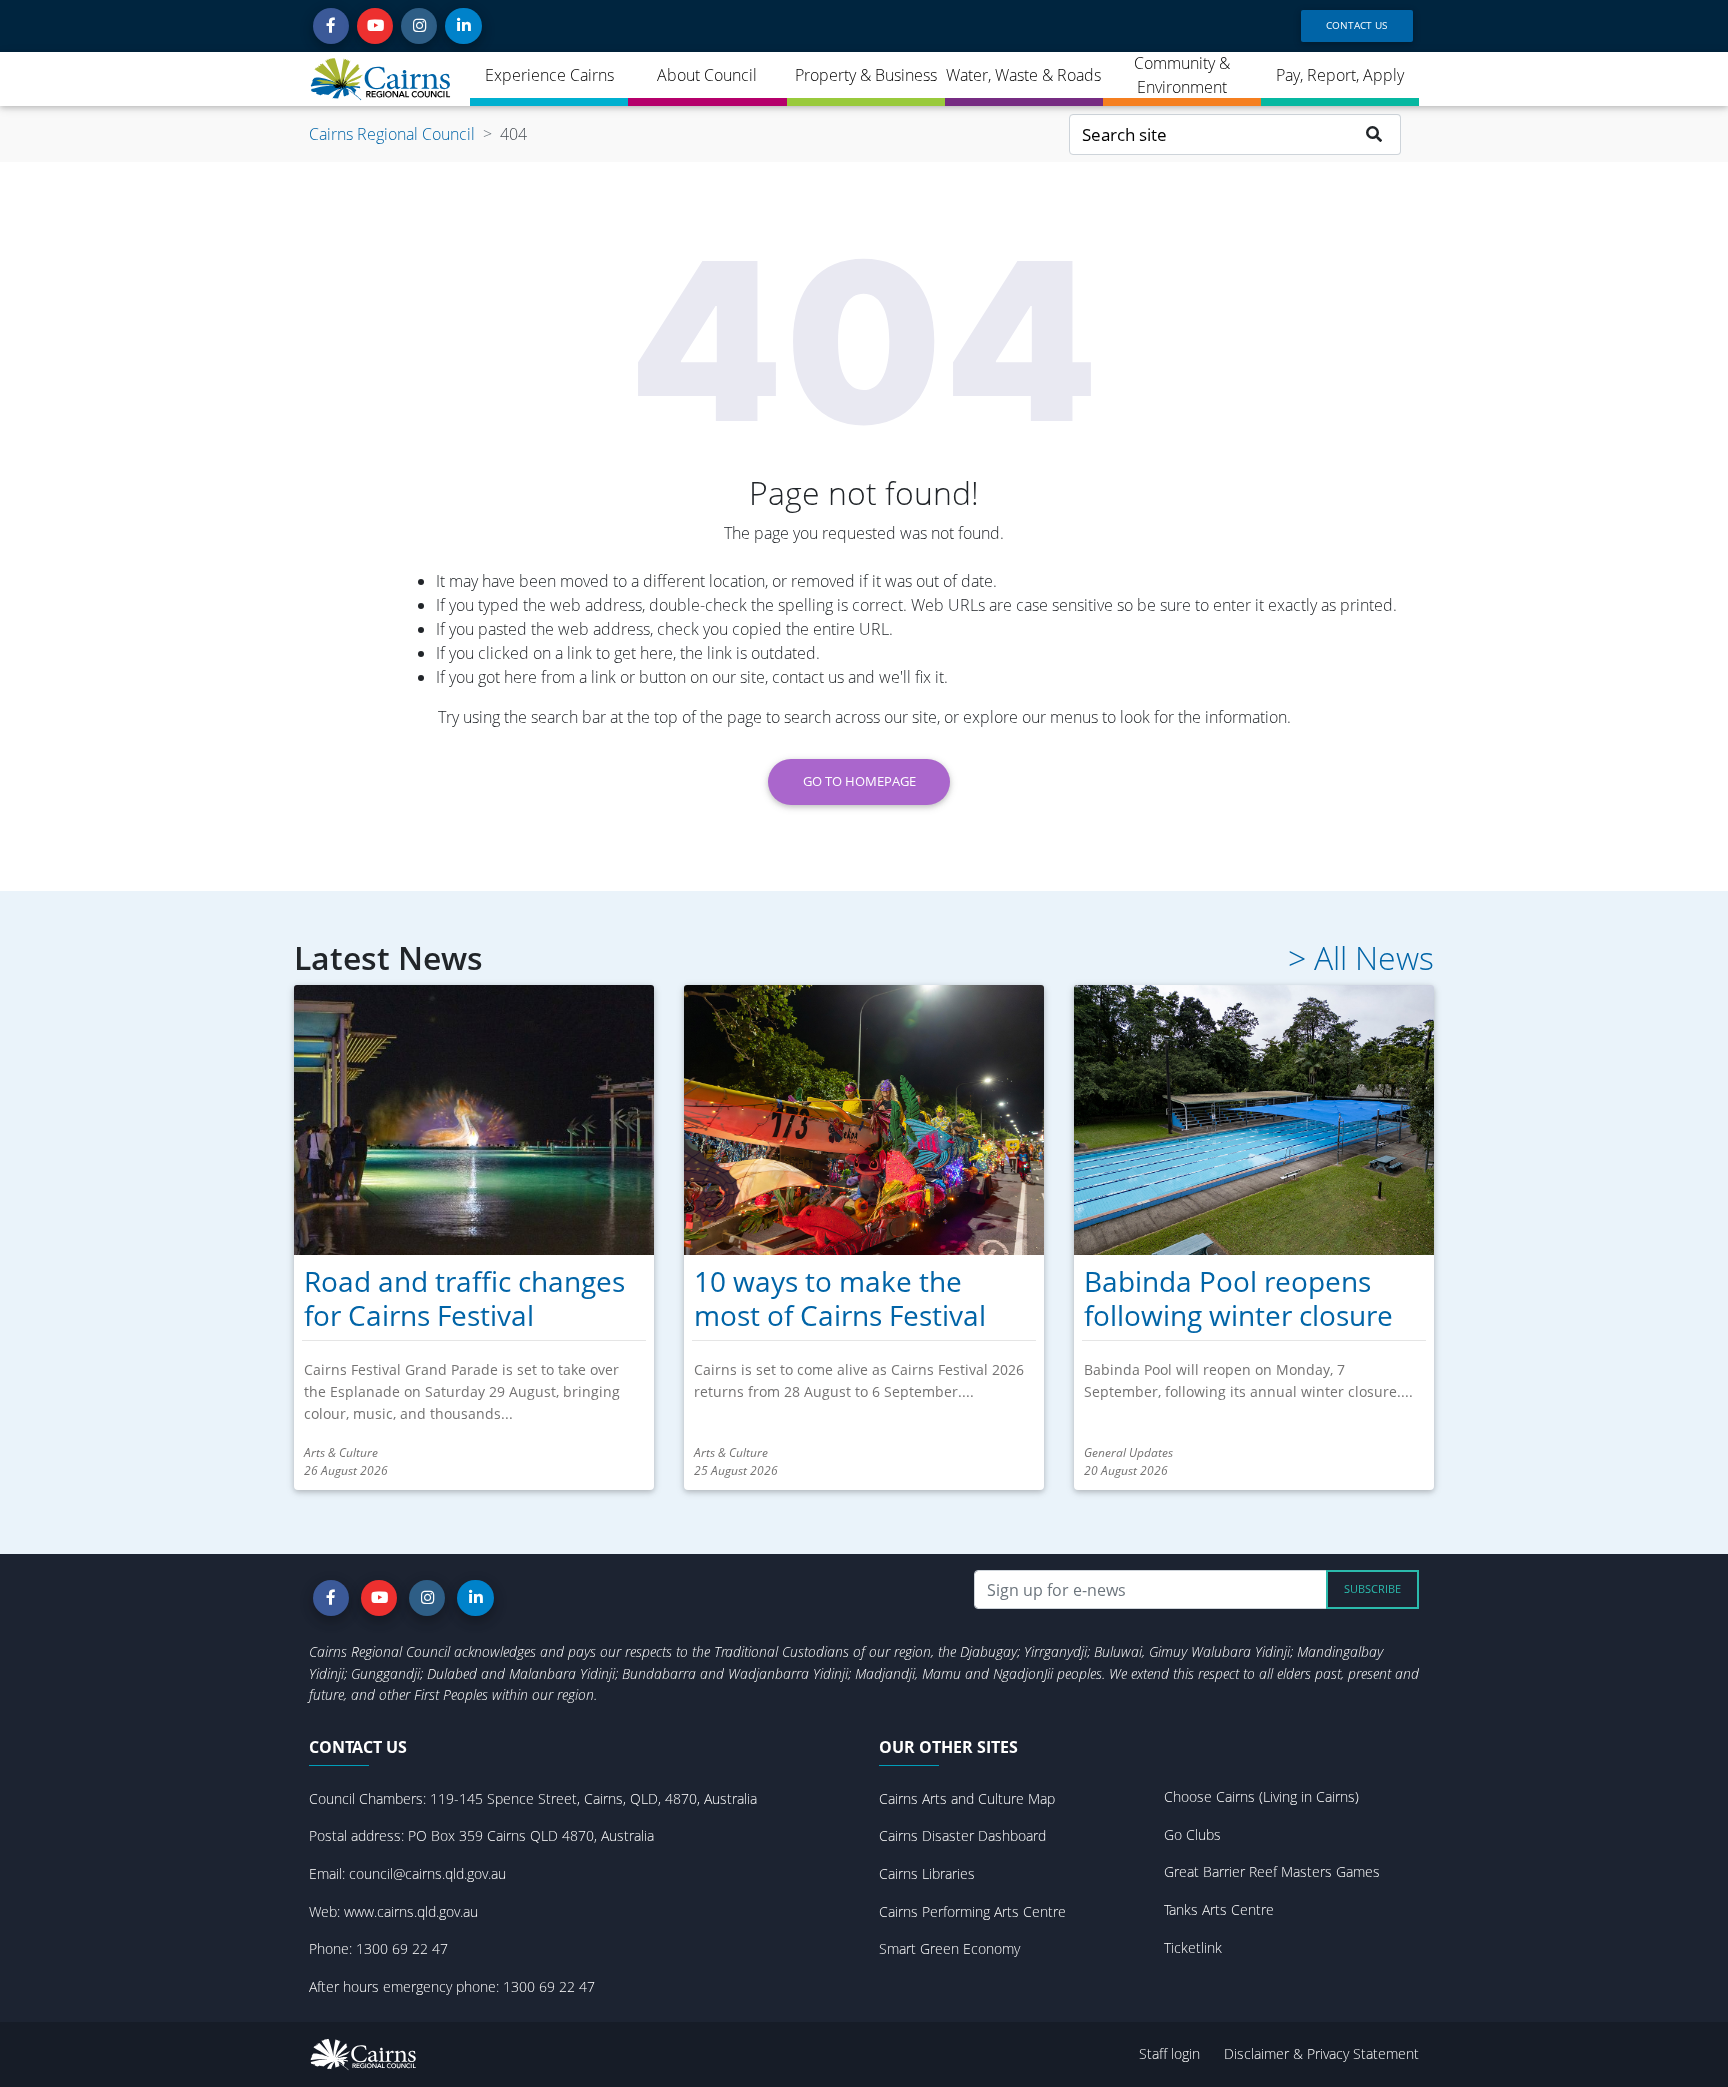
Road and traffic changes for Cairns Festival (464, 1298)
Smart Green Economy (949, 1948)
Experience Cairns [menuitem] (549, 75)
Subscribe (1372, 1588)
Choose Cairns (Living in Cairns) (1261, 1796)
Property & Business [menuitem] (866, 75)
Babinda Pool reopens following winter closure (1238, 1298)
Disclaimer (1258, 2053)
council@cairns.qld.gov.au (427, 1873)
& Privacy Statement (1356, 2053)
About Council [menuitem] (707, 75)
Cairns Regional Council (392, 134)
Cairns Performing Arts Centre (972, 1911)
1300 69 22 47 (402, 1948)
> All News (1361, 958)
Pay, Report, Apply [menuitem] (1340, 75)
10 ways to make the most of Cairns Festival (840, 1298)
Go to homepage (859, 781)
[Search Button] (1374, 134)
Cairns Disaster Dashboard (962, 1835)
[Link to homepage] (381, 79)
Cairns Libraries (927, 1873)
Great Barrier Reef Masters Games (1272, 1871)
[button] (331, 26)
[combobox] (1209, 134)
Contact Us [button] (1356, 25)
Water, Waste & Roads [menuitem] (1023, 75)
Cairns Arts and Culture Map (967, 1798)
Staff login (1169, 2053)
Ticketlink (1193, 1947)
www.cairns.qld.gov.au (411, 1911)
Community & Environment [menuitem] (1182, 75)
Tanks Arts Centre (1219, 1909)
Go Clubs (1192, 1834)
